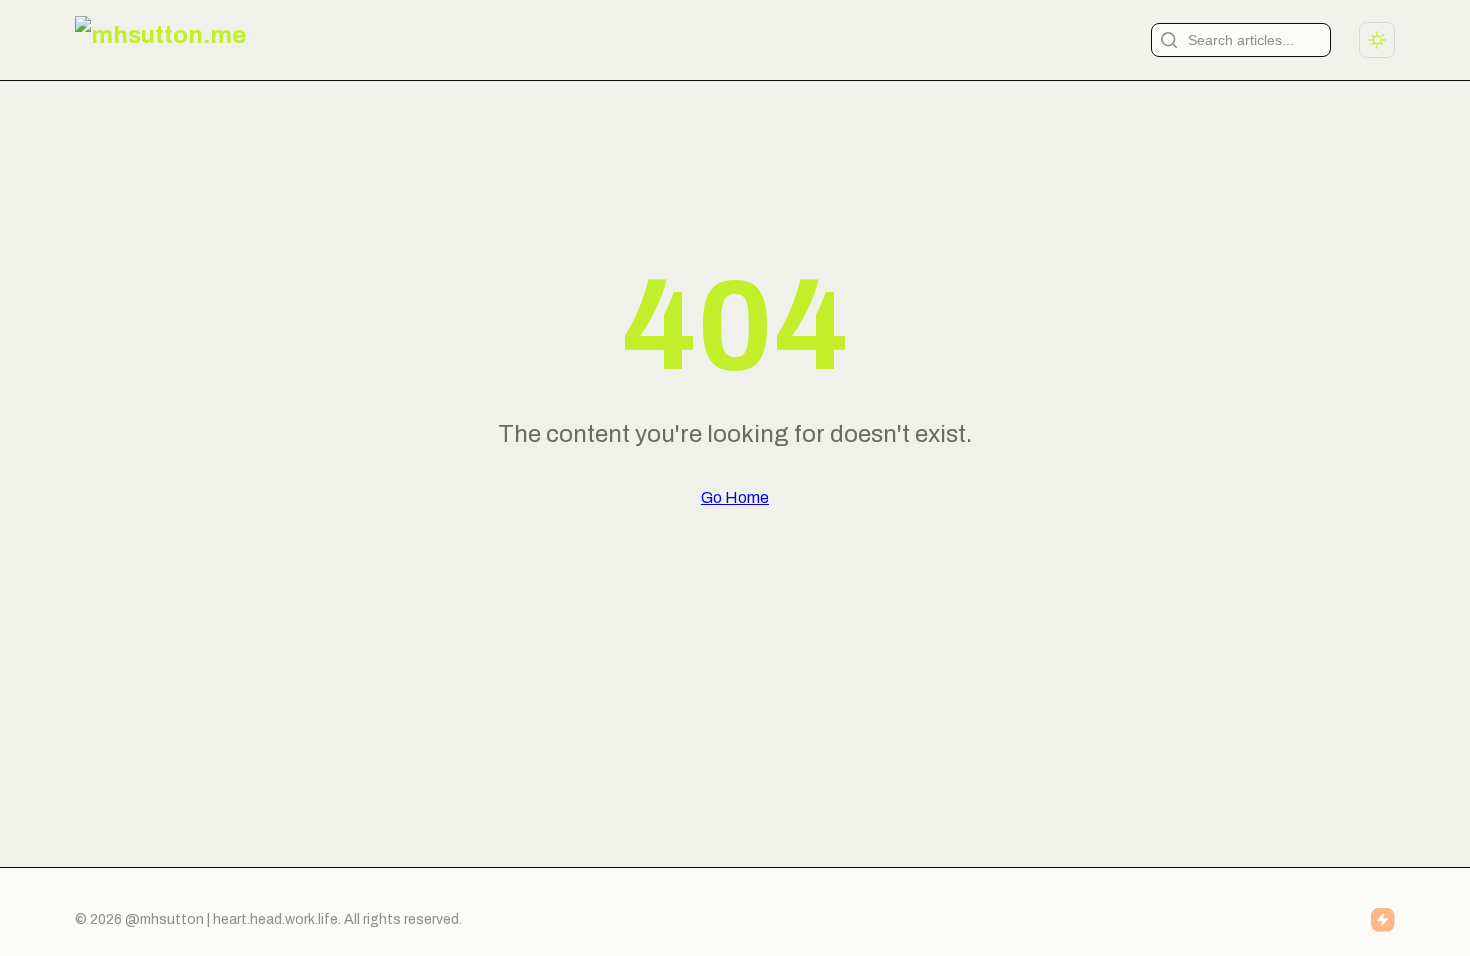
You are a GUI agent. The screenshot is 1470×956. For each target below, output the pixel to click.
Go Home (735, 497)
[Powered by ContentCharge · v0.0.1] (1383, 920)
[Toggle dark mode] (1377, 40)
